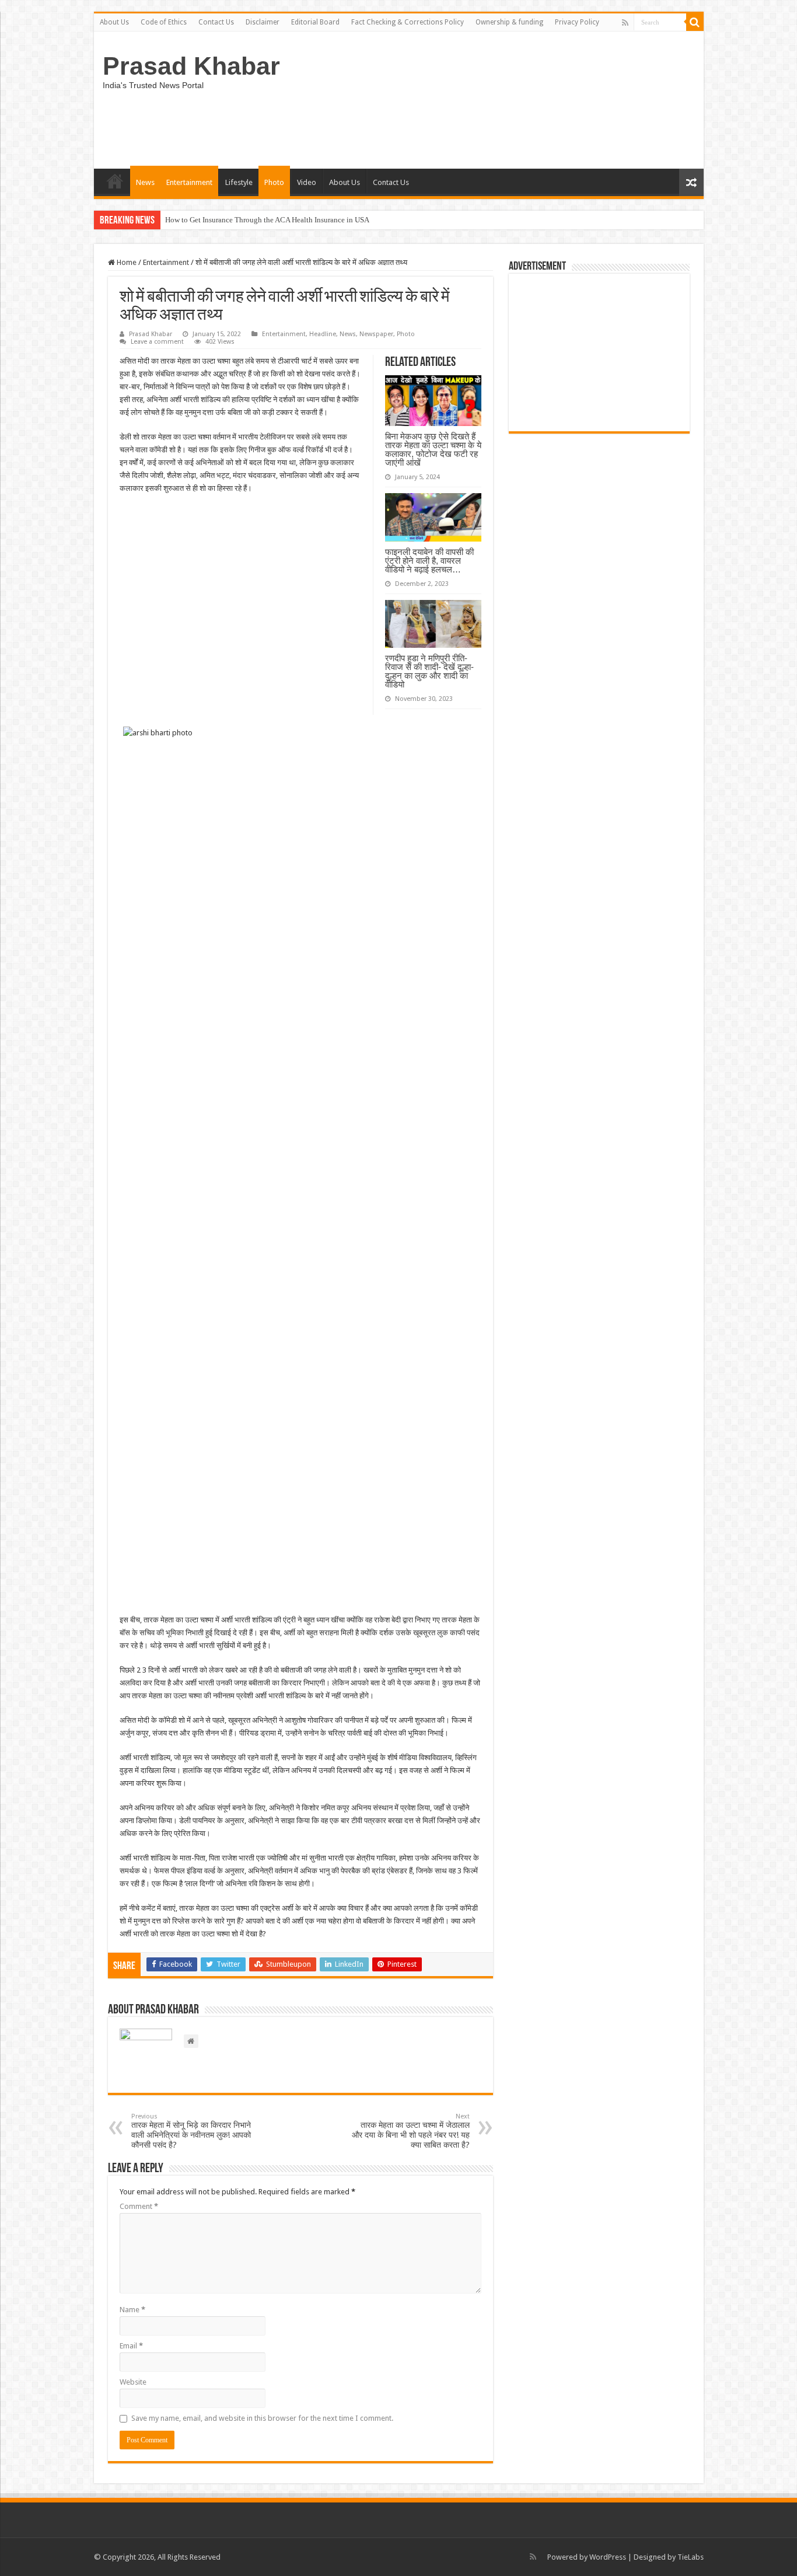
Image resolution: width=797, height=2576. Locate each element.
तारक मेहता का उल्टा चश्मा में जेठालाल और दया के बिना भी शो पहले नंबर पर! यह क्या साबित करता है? (411, 2131)
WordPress (608, 2557)
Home (126, 262)
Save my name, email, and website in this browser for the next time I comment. (262, 2418)
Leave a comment (157, 342)
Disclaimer (263, 22)
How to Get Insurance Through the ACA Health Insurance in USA (267, 220)
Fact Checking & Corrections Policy (408, 22)
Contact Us (216, 22)
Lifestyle (239, 182)
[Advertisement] (599, 352)
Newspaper (376, 334)
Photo (274, 182)
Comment (139, 2206)
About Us (114, 22)
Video (307, 182)
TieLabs (691, 2557)
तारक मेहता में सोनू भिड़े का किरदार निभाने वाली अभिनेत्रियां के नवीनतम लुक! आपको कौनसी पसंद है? (191, 2131)
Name (132, 2310)
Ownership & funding (509, 22)
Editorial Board (315, 22)
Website (133, 2382)
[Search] (695, 22)
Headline (323, 334)
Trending (115, 181)
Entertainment (189, 182)
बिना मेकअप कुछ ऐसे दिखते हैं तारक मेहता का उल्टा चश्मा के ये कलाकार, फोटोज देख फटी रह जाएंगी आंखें (433, 449)
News (145, 182)
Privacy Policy (577, 22)
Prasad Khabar (191, 66)
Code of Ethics (164, 22)
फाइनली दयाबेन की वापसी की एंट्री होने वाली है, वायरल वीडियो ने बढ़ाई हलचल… (429, 561)
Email (131, 2346)
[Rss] (625, 23)
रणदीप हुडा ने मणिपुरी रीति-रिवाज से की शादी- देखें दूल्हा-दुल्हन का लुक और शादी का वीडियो (429, 671)
